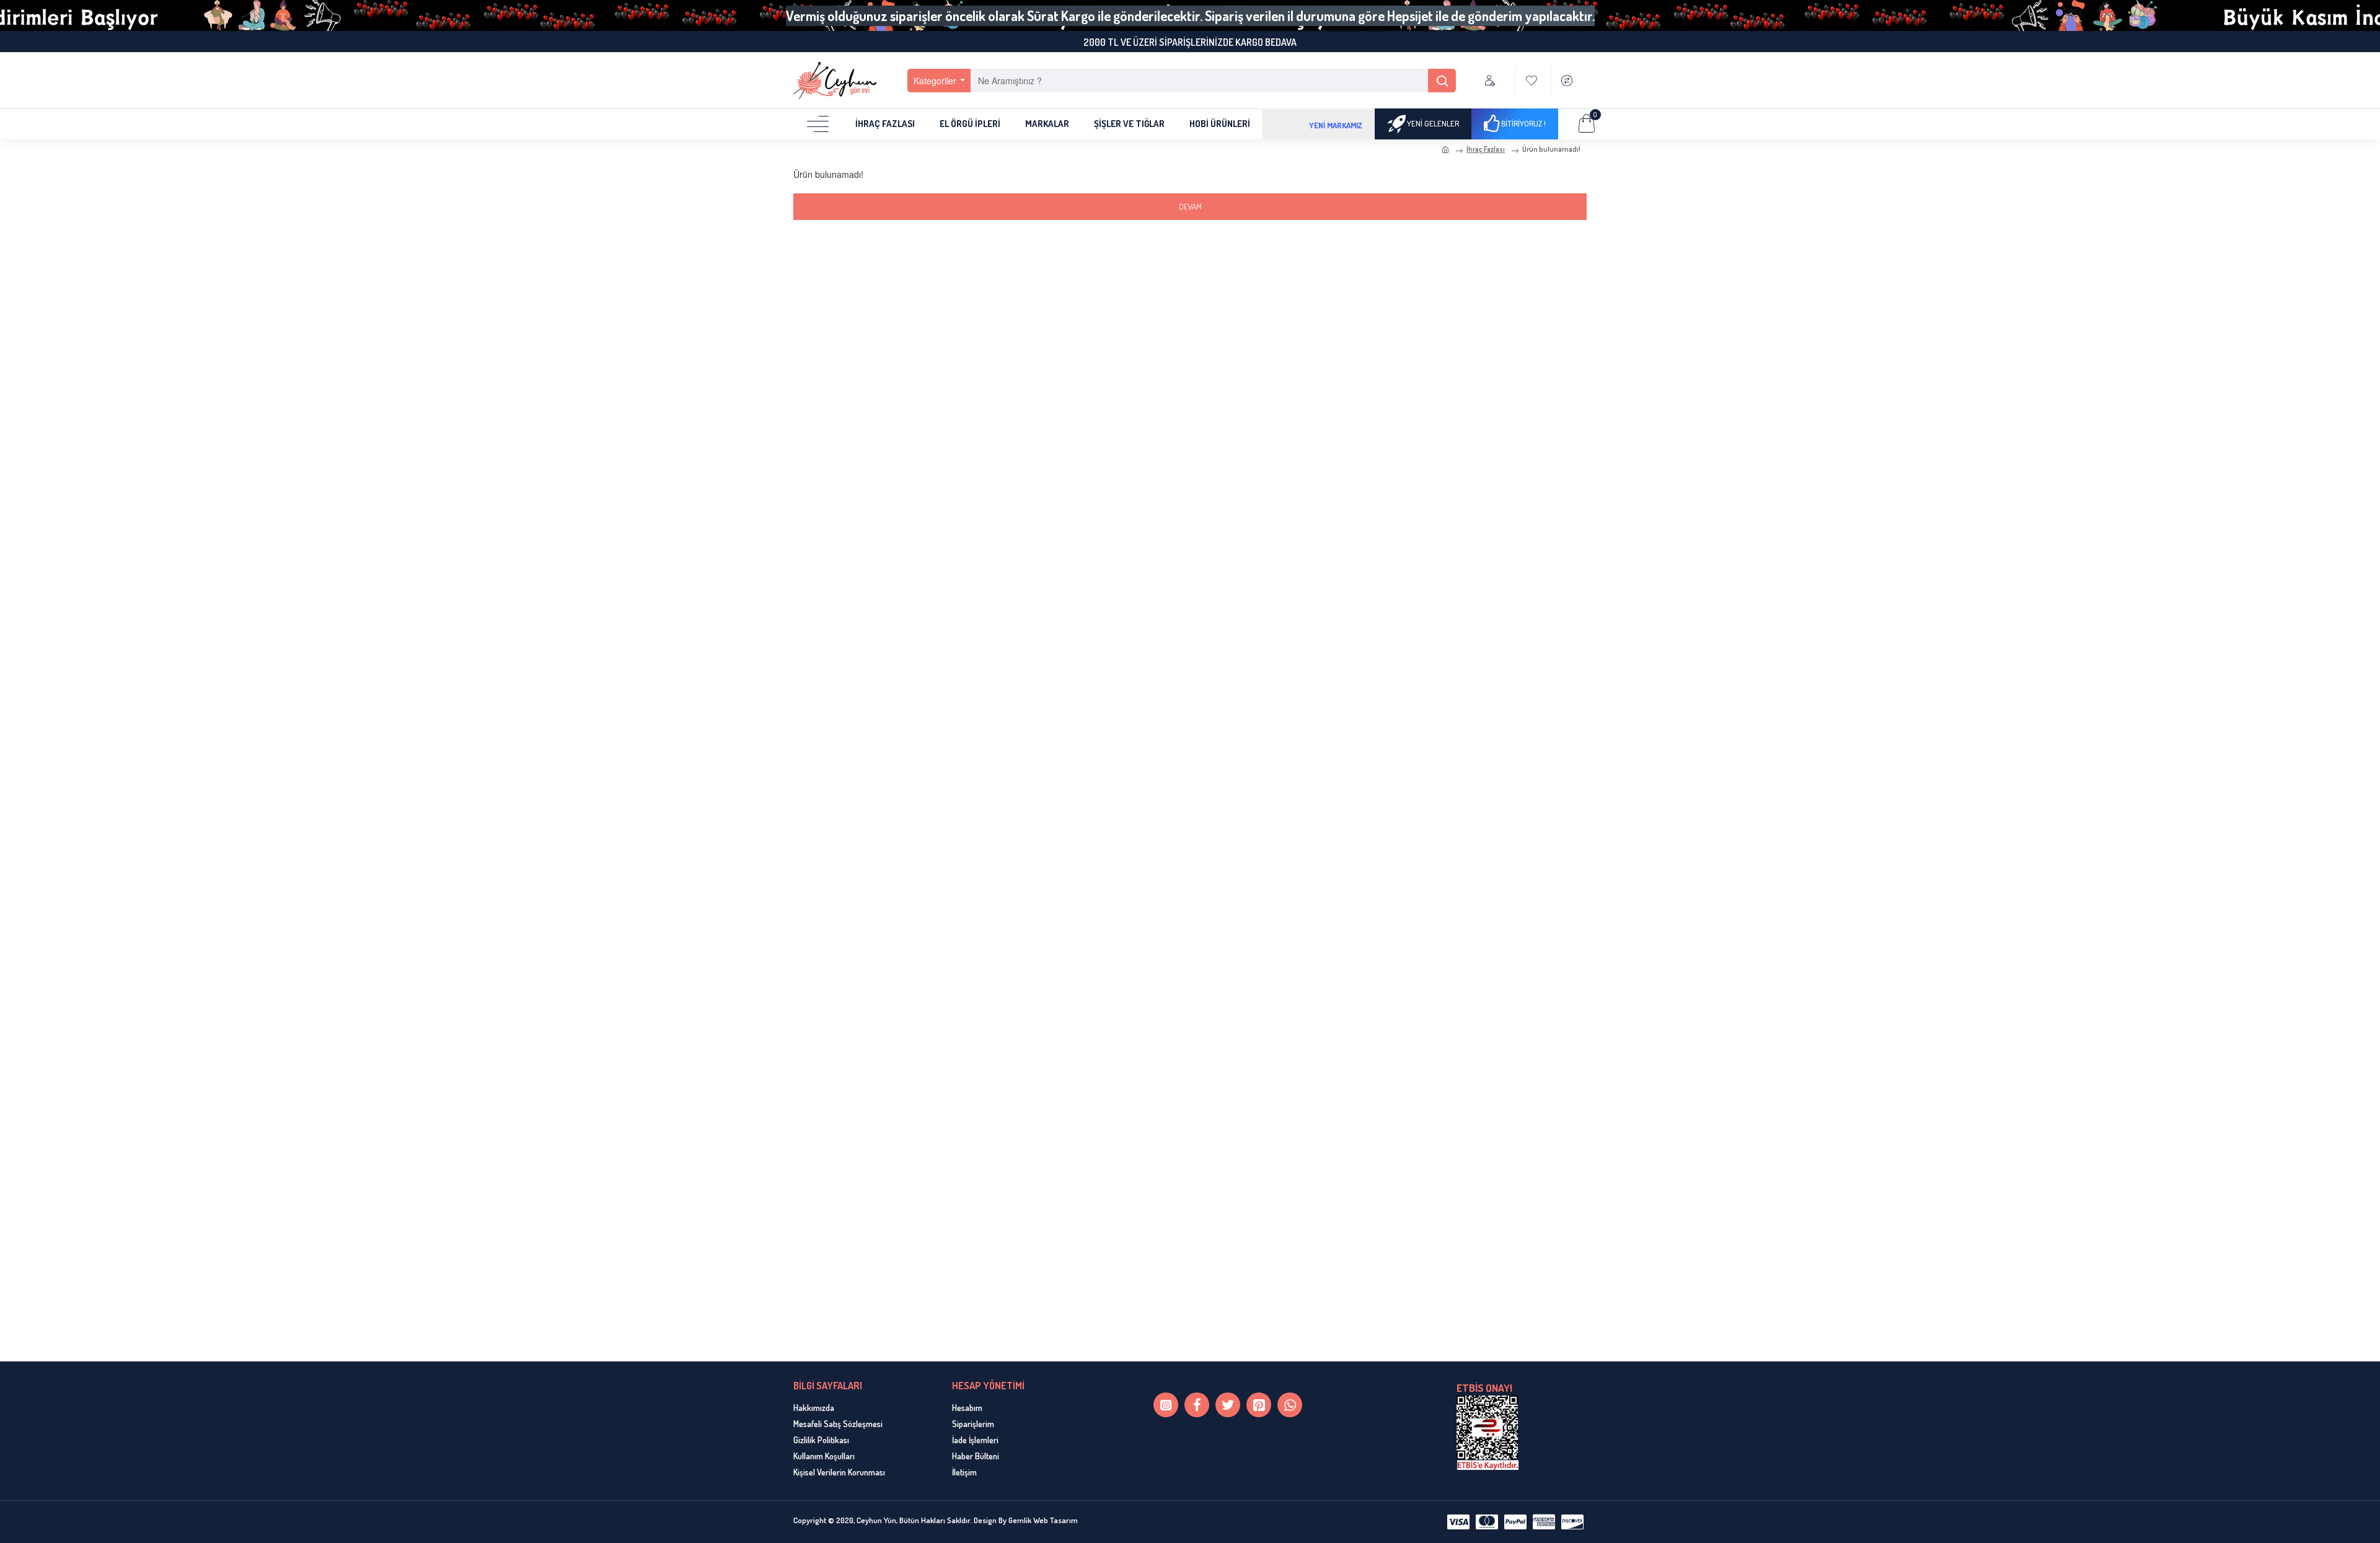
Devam (1190, 206)
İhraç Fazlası (1486, 149)
